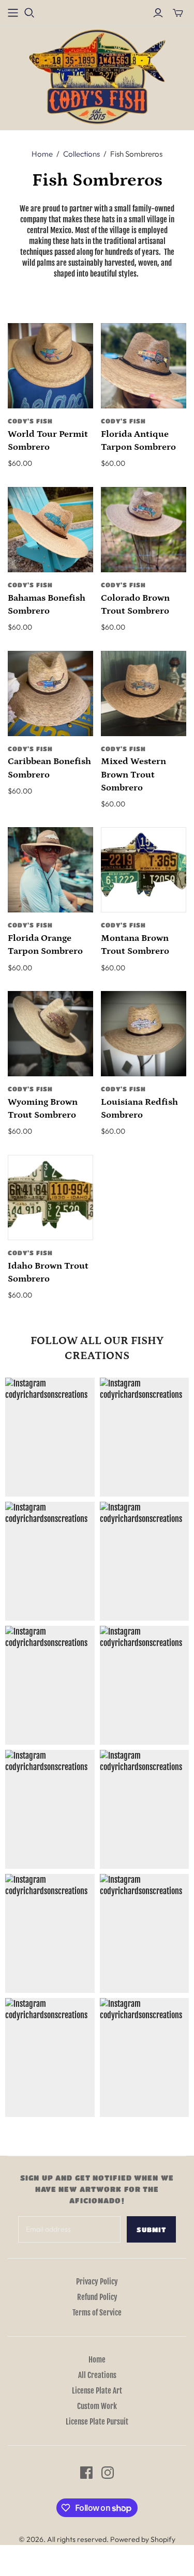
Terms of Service (97, 2313)
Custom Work (97, 2406)
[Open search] (29, 13)
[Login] (158, 13)
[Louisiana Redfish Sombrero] (144, 1034)
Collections (81, 154)
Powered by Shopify (143, 2539)
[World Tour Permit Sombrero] (50, 366)
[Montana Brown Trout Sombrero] (144, 870)
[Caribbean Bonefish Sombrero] (50, 693)
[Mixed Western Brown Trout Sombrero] (144, 693)
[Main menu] (13, 13)
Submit (151, 2229)
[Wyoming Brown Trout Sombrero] (50, 1034)
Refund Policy (97, 2297)
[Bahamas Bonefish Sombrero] (50, 530)
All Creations (97, 2375)
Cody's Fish (30, 421)
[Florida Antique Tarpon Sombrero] (144, 366)
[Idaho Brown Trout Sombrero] (50, 1198)
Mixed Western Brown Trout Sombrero (133, 774)
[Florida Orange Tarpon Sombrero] (50, 870)
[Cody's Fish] (97, 77)
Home (42, 154)
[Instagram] (108, 2473)
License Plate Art (97, 2391)
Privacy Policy (97, 2282)
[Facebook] (86, 2473)
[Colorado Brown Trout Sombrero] (144, 530)
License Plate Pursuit (97, 2422)
